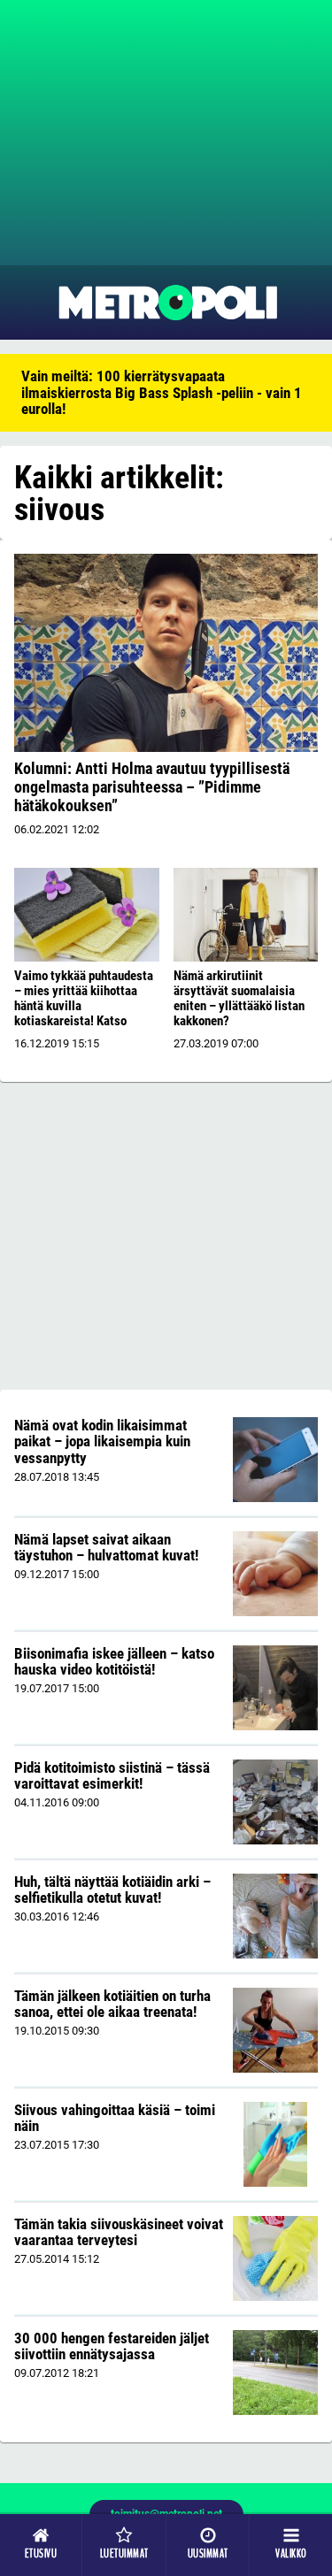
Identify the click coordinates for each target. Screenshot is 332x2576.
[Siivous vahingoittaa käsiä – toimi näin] (276, 2144)
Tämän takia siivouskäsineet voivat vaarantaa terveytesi (119, 2232)
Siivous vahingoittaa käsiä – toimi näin (115, 2118)
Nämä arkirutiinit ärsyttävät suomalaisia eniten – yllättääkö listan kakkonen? (239, 998)
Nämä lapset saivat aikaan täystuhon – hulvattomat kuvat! (106, 1548)
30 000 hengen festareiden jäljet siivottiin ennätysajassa (112, 2346)
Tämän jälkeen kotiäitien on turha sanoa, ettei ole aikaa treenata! (112, 2004)
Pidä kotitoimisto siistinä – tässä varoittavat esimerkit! (112, 1776)
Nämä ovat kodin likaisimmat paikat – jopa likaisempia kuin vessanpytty (102, 1441)
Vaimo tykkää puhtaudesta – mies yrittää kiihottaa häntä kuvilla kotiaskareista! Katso (84, 998)
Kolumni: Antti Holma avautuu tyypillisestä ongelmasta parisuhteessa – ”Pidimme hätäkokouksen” (152, 787)
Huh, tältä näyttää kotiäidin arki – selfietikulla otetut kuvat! (112, 1890)
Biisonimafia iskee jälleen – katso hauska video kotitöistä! (114, 1662)
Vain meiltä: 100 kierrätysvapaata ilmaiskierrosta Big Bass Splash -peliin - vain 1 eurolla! (162, 392)
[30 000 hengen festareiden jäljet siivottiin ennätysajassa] (275, 2373)
